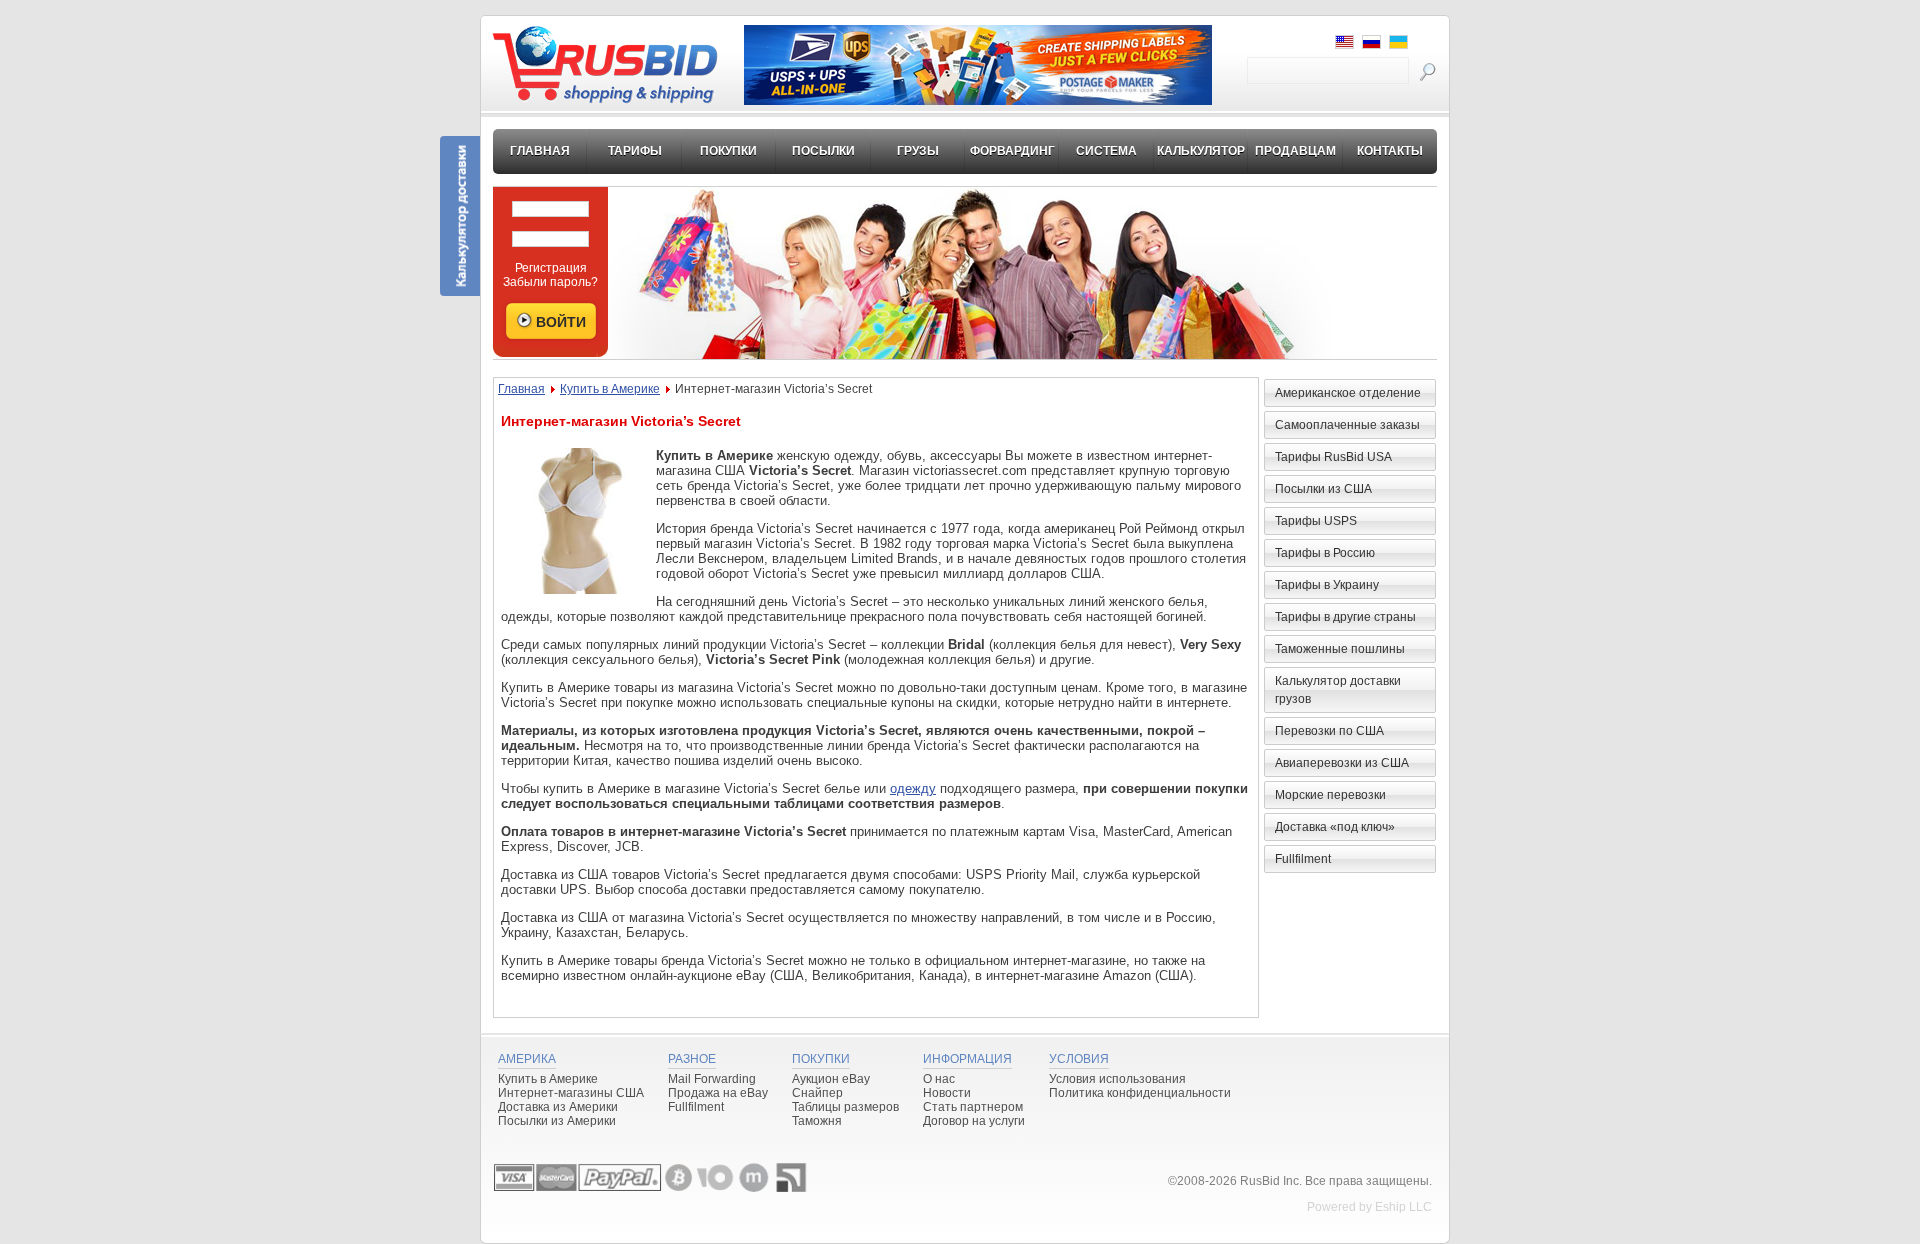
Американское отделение (1348, 393)
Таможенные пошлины (1340, 649)
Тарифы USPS (1316, 521)
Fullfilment (1303, 859)
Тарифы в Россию (1325, 553)
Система (1106, 151)
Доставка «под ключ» (1335, 827)
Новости (947, 1093)
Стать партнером (973, 1107)
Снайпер (817, 1093)
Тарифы (635, 151)
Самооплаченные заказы (1347, 425)
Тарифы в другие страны (1345, 617)
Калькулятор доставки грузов (1338, 690)
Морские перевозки (1330, 795)
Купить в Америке (610, 389)
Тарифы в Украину (1327, 585)
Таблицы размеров (845, 1107)
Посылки (823, 151)
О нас (939, 1079)
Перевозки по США (1329, 731)
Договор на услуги (974, 1121)
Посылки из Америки (557, 1121)
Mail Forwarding (712, 1079)
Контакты (1390, 151)
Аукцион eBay (831, 1079)
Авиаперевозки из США (1342, 763)
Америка (527, 1059)
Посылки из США (1323, 489)
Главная (540, 151)
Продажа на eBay (718, 1093)
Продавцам (1295, 151)
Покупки (728, 151)
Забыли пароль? (550, 282)
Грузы (918, 151)
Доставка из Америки (558, 1107)
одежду (913, 788)
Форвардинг (1012, 151)
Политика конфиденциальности (1140, 1093)
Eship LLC (1403, 1207)
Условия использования (1117, 1079)
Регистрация (551, 268)
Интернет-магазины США (571, 1093)
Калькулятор (1201, 151)
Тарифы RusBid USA (1333, 457)
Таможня (817, 1121)
